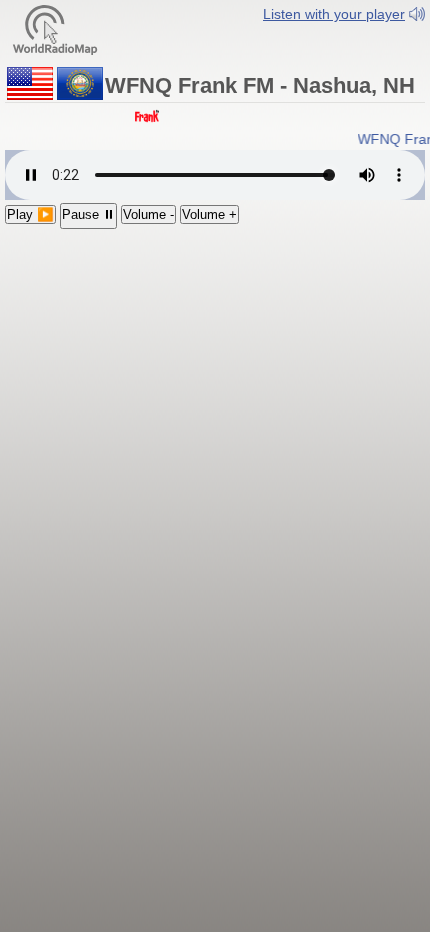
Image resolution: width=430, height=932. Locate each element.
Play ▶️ (30, 214)
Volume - (148, 214)
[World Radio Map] (55, 28)
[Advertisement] (215, 356)
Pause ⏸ (88, 214)
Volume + (209, 214)
